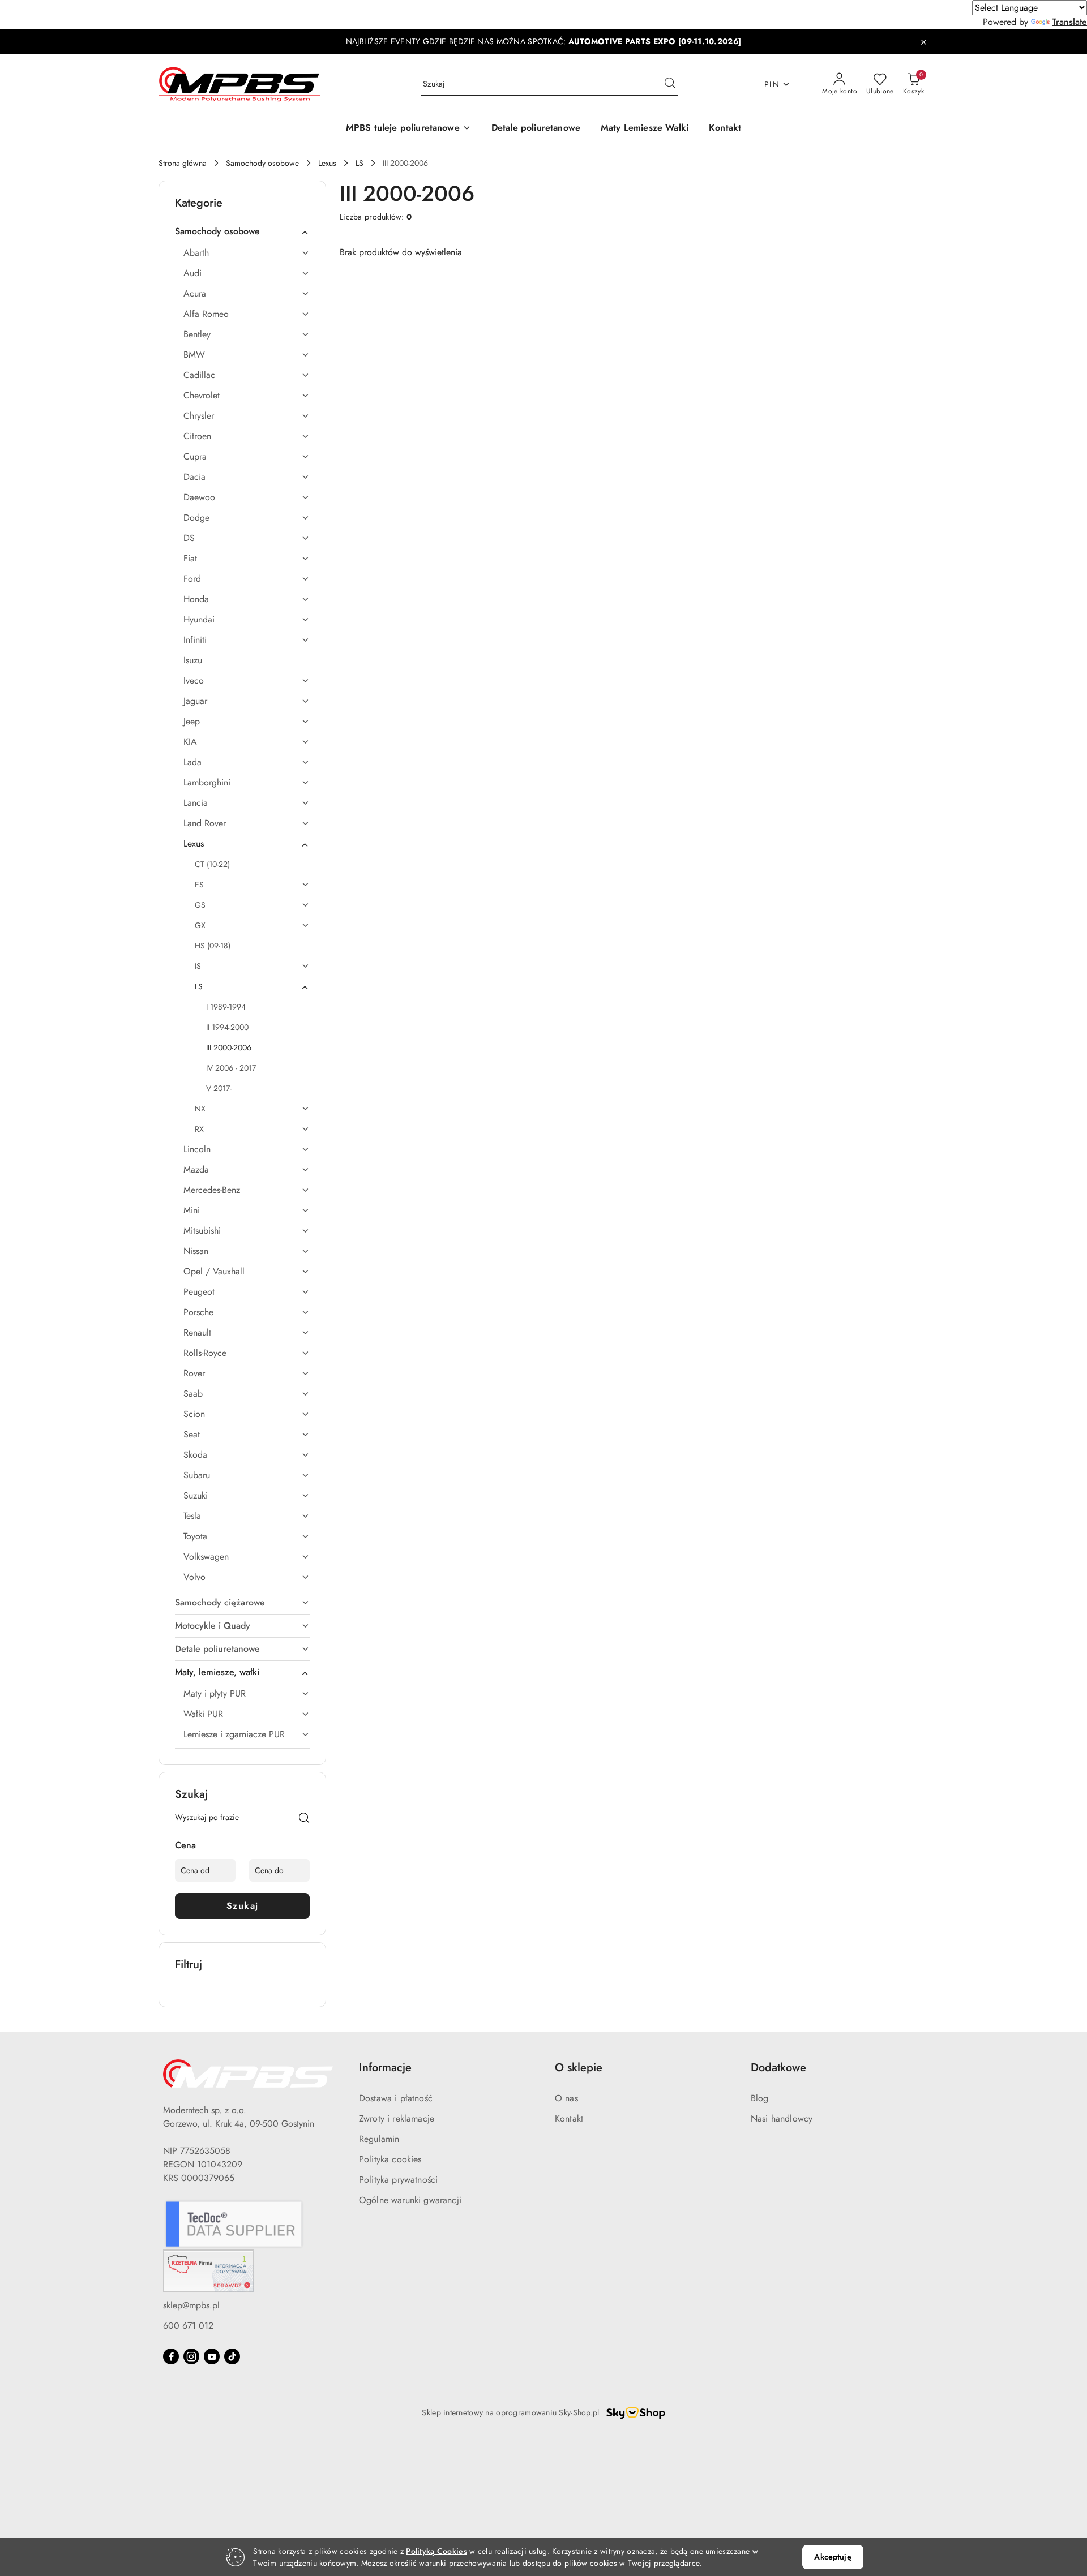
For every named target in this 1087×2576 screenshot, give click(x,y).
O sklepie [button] (579, 2068)
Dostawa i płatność (396, 2098)
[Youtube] (212, 2356)
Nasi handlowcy (782, 2118)
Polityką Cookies (436, 2551)
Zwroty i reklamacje (397, 2118)
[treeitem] (242, 231)
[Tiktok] (232, 2356)
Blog (760, 2098)
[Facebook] (171, 2356)
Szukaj (243, 1906)
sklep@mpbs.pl (191, 2305)
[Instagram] (191, 2356)
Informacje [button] (385, 2068)
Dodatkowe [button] (778, 2068)
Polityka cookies (390, 2159)
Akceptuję (833, 2557)
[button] (408, 129)
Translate (1069, 22)
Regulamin (379, 2139)
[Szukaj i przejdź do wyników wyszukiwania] (670, 84)
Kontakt (569, 2118)
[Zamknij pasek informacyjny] (923, 42)
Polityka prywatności (398, 2180)
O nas (566, 2098)
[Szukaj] (304, 1819)
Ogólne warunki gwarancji (410, 2200)
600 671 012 (188, 2326)
